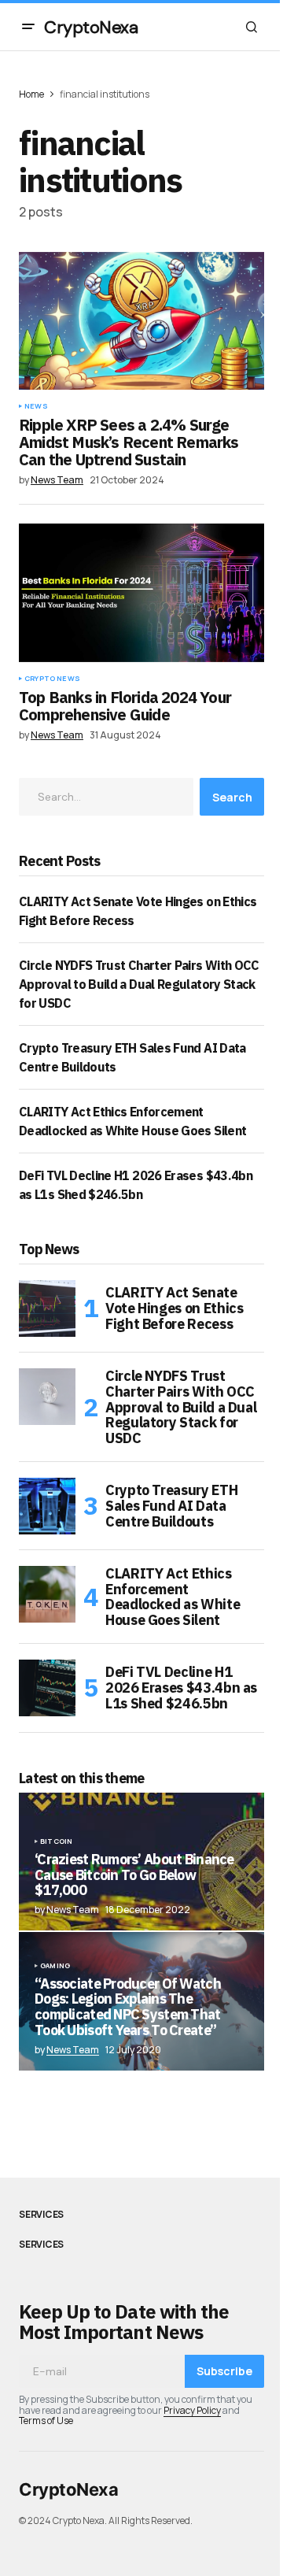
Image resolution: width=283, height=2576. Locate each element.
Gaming (55, 1966)
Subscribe (224, 2371)
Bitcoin (56, 1841)
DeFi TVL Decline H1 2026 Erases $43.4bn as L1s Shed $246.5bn (181, 1688)
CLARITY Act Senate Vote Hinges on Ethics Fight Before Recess (174, 1308)
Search (232, 797)
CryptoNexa (91, 27)
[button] (28, 27)
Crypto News (52, 679)
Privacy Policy (192, 2410)
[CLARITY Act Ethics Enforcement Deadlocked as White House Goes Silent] (47, 1594)
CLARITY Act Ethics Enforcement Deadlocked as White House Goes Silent (173, 1597)
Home (31, 94)
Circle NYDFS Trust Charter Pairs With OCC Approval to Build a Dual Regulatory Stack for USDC (139, 984)
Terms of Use (46, 2421)
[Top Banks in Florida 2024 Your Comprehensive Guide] (141, 593)
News (36, 406)
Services (41, 2215)
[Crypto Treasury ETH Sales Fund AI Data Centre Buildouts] (47, 1506)
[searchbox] (106, 797)
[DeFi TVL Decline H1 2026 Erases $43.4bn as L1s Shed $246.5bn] (47, 1688)
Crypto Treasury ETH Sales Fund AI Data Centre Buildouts (171, 1506)
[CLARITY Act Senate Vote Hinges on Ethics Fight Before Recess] (47, 1308)
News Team (73, 2050)
